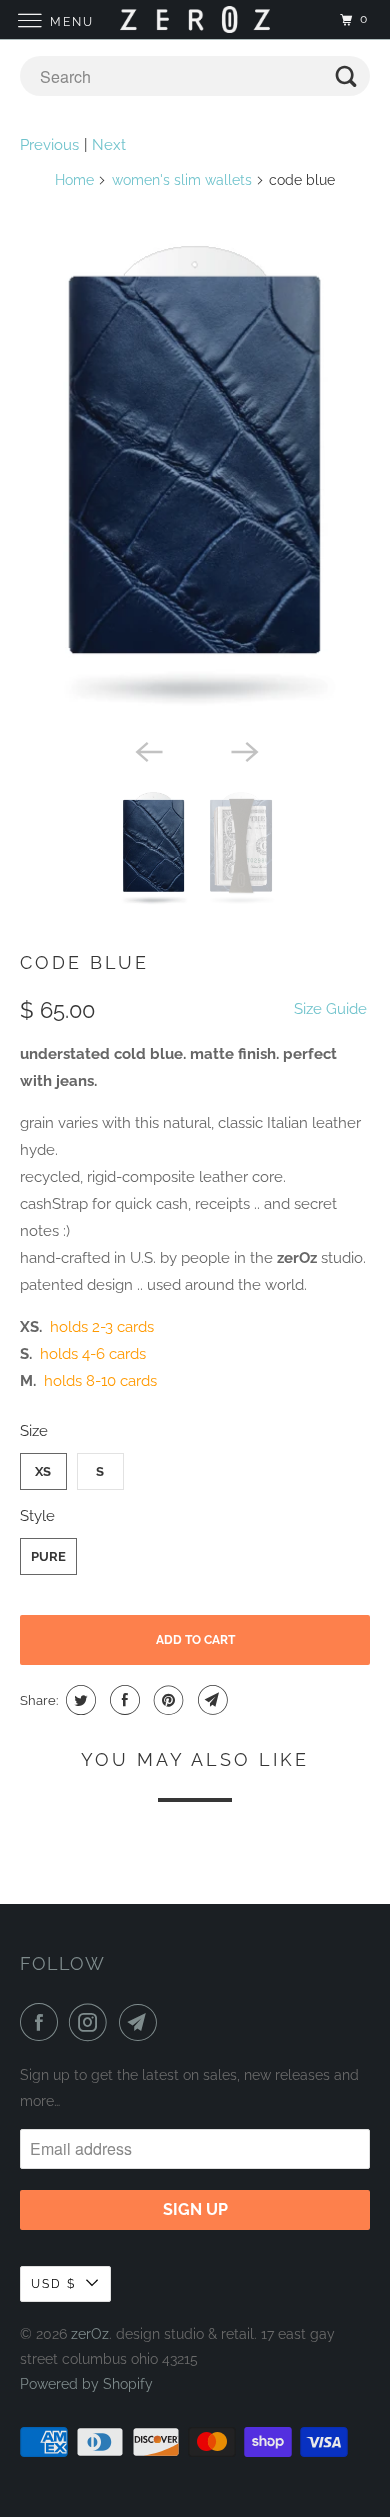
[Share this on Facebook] (122, 1700)
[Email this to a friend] (210, 1700)
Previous (49, 145)
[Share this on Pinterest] (166, 1700)
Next (109, 145)
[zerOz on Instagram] (92, 2022)
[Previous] (147, 750)
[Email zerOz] (142, 2022)
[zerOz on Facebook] (43, 2022)
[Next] (243, 750)
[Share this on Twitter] (78, 1700)
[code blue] (195, 478)
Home (74, 180)
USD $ (53, 2284)
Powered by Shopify (86, 2384)
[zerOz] (195, 19)
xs (43, 1471)
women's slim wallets (182, 180)
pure (48, 1556)
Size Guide (330, 1009)
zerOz (90, 2334)
